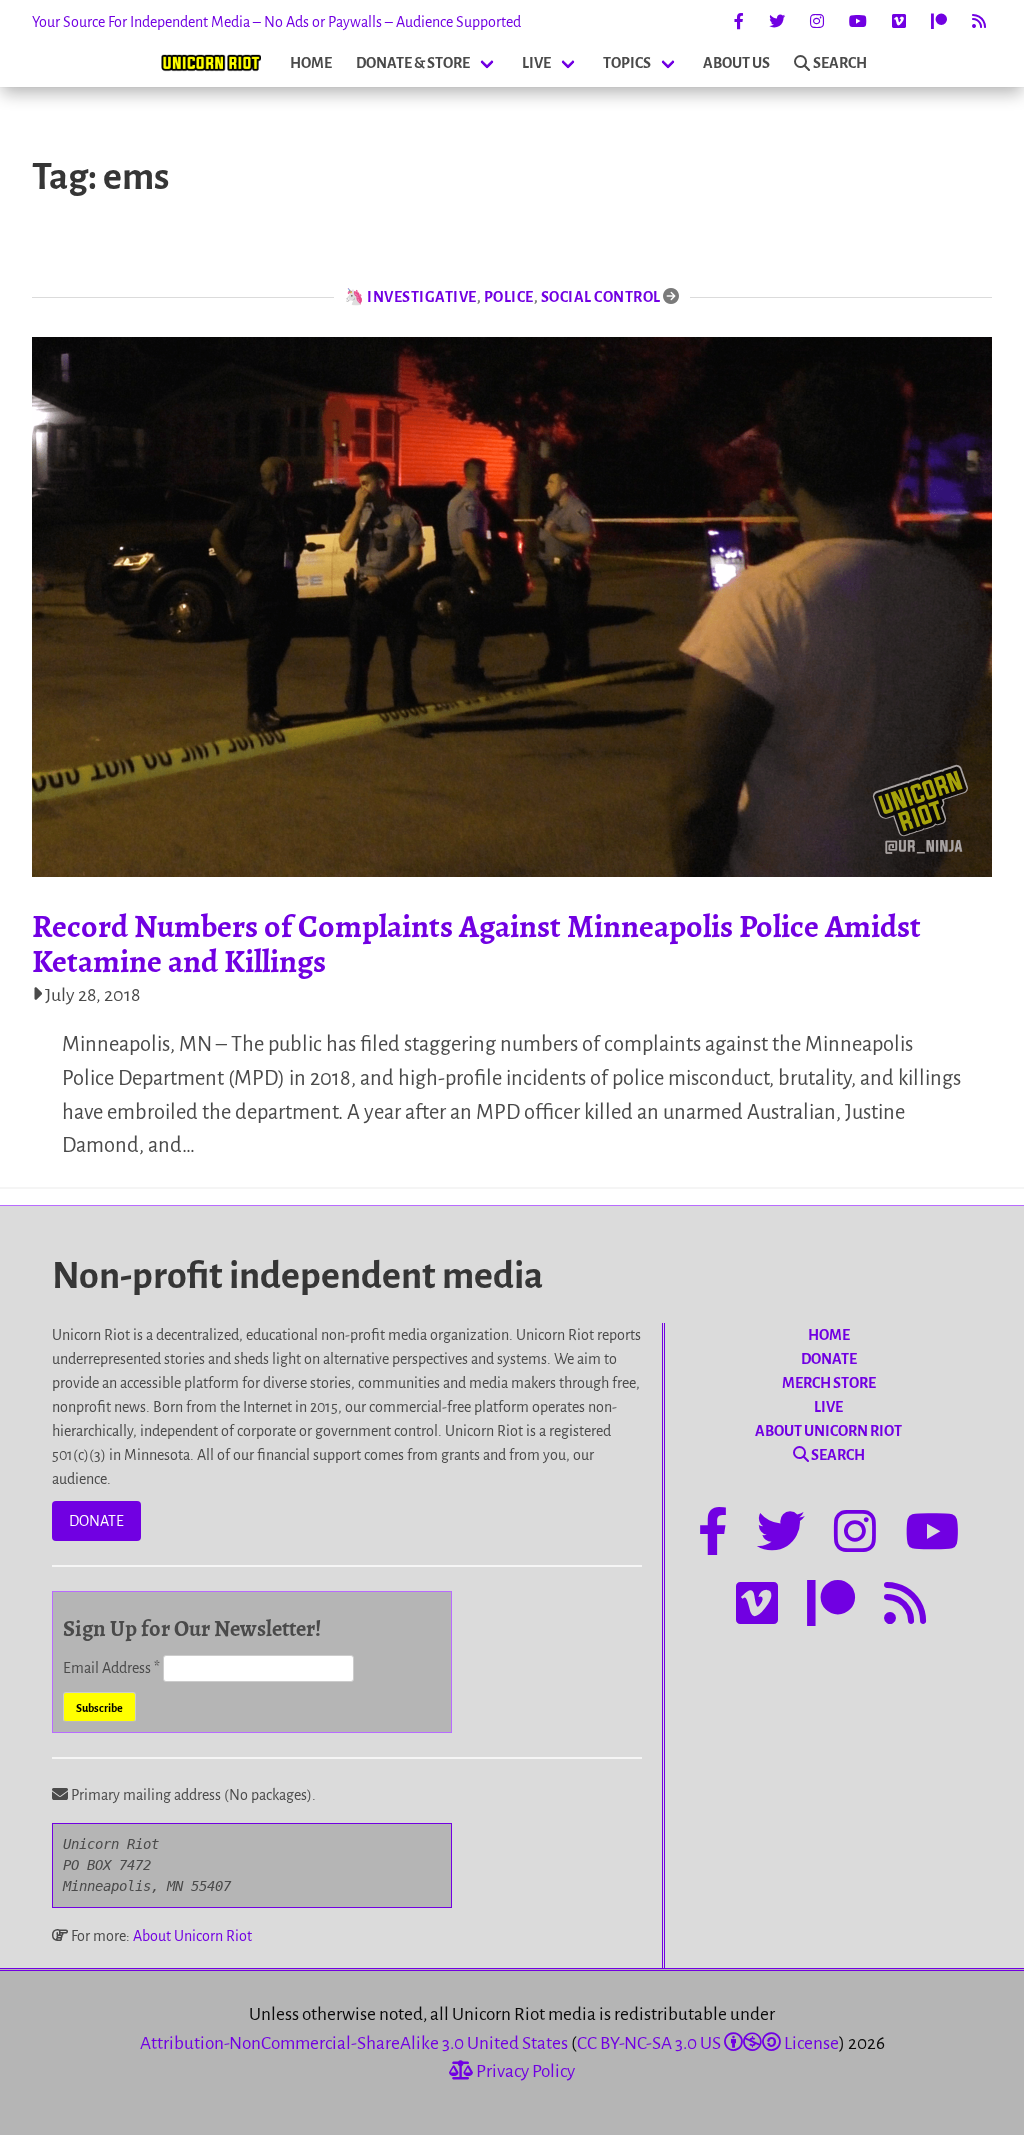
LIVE (536, 63)
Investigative (422, 297)
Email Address (111, 1668)
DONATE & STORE (413, 63)
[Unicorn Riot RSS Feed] (979, 22)
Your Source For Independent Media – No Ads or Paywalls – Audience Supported (276, 22)
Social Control (601, 297)
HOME (311, 63)
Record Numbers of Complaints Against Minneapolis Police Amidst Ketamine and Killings (476, 943)
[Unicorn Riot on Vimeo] (899, 22)
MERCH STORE (829, 1383)
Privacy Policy (524, 2071)
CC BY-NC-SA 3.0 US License (708, 2043)
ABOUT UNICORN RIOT (828, 1431)
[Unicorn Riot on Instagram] (817, 22)
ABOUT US (736, 63)
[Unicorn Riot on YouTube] (858, 22)
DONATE (96, 1521)
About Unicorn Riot (192, 1936)
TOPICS (627, 63)
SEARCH (840, 63)
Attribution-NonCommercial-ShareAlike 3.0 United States (354, 2043)
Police (509, 297)
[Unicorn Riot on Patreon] (939, 22)
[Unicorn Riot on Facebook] (739, 22)
